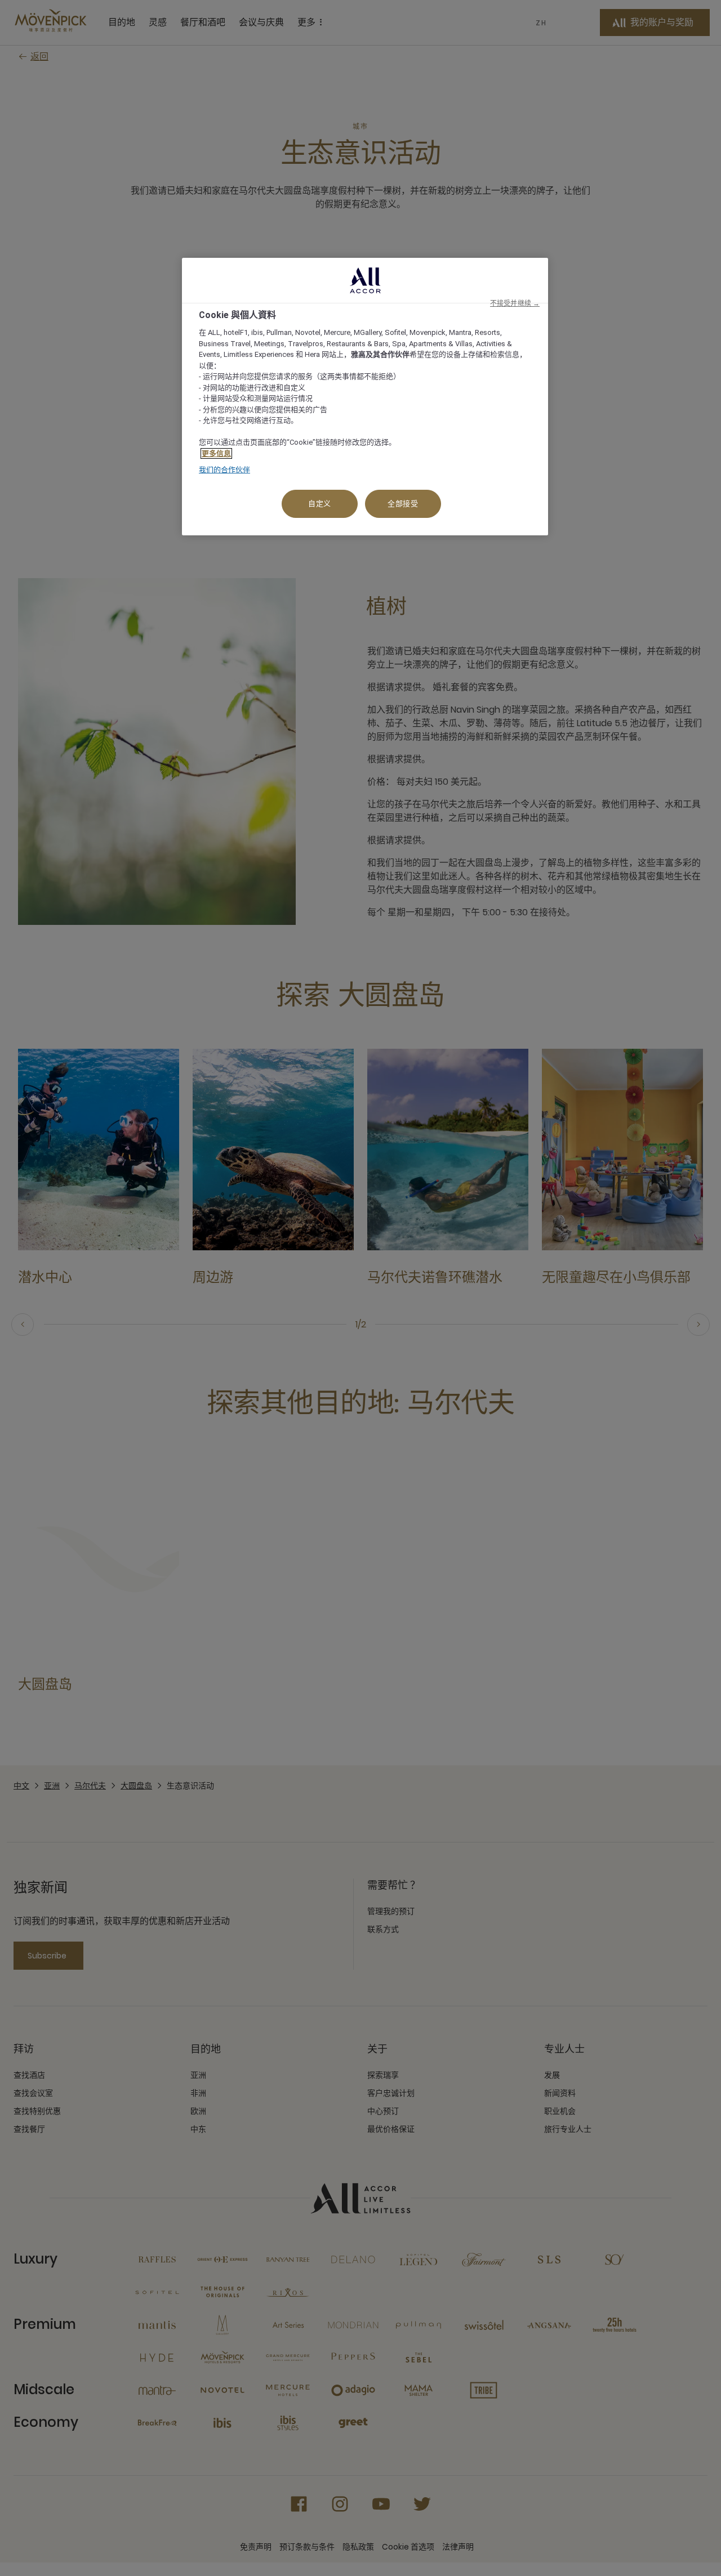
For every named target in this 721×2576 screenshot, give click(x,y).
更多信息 (216, 453)
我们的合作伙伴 (224, 470)
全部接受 (403, 504)
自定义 (320, 504)
